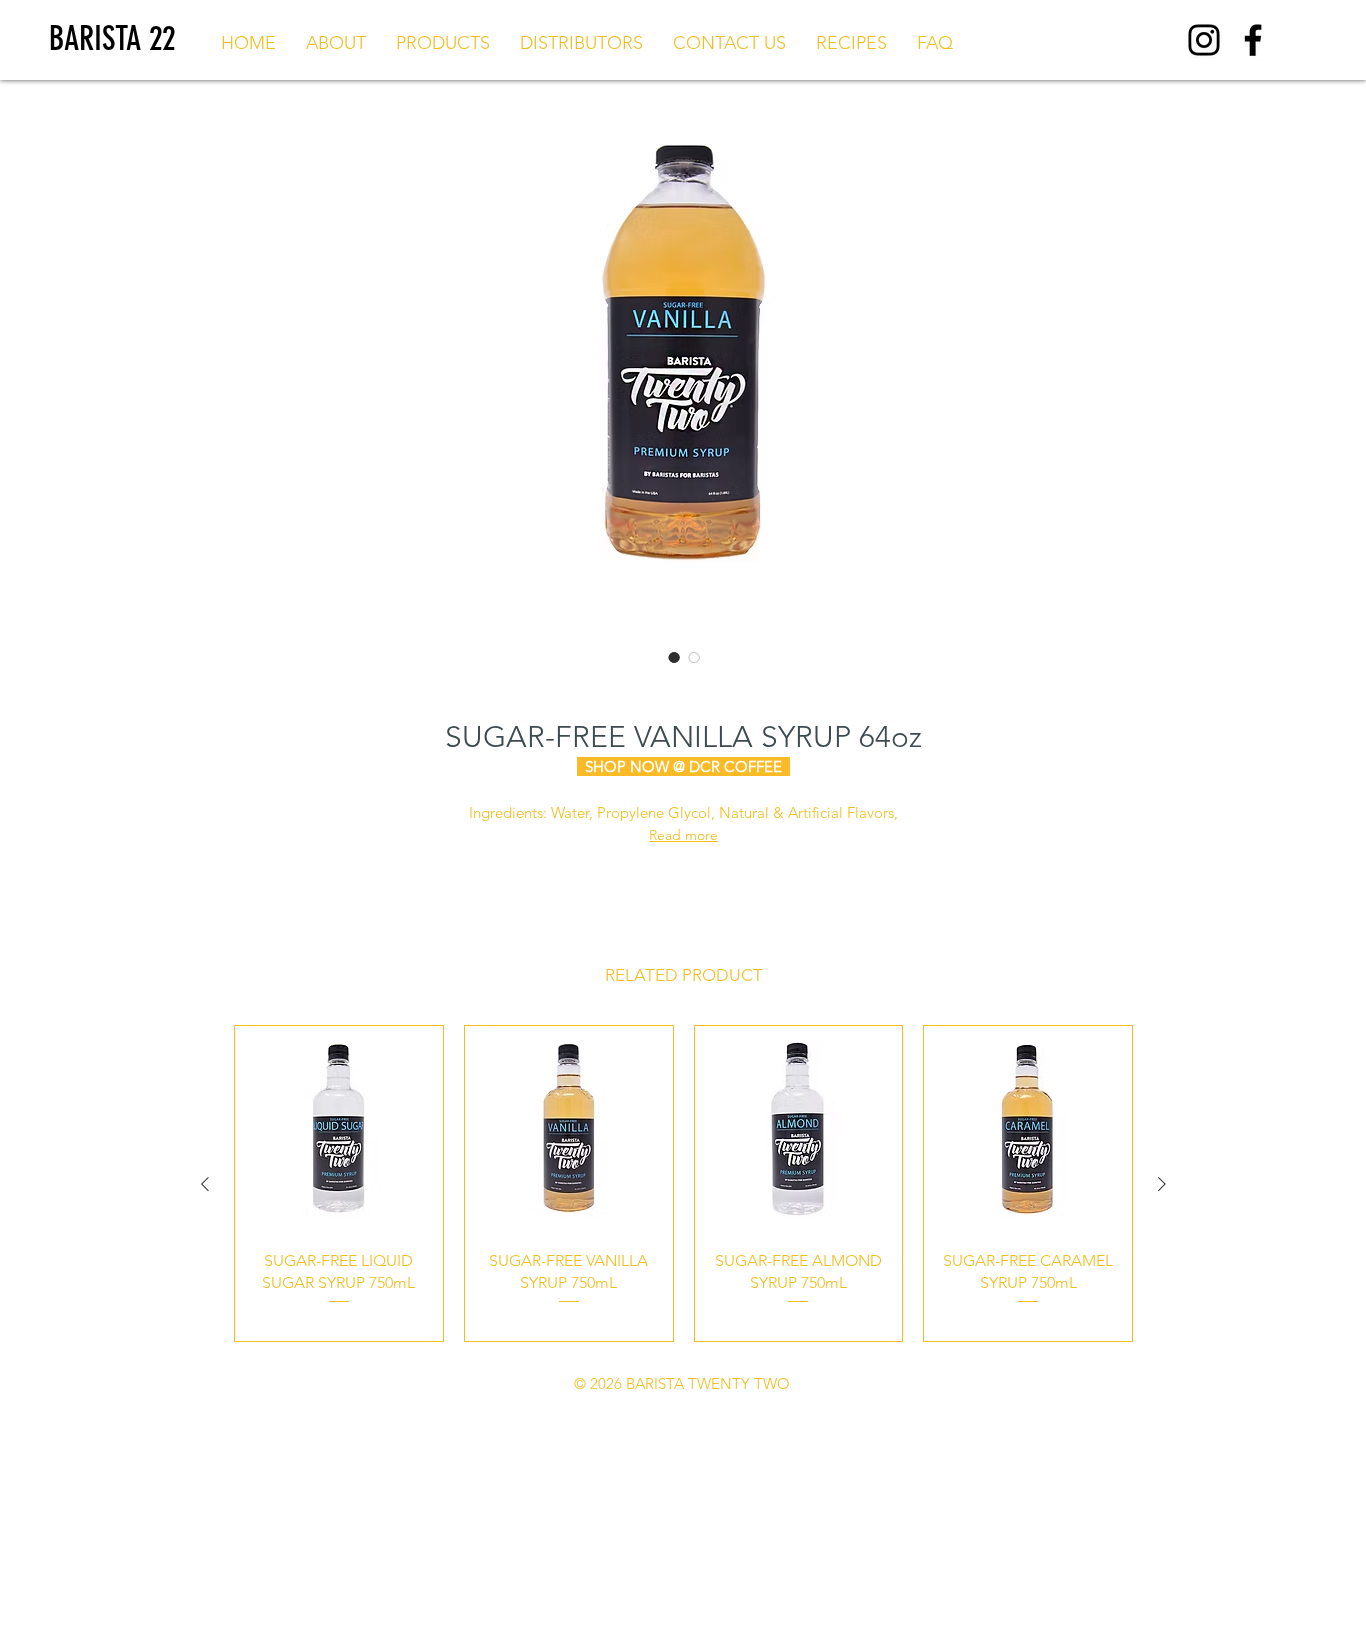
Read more (683, 835)
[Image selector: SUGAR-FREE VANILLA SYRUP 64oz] (674, 657)
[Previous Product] (205, 1184)
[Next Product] (1162, 1184)
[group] (683, 1183)
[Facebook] (1253, 40)
